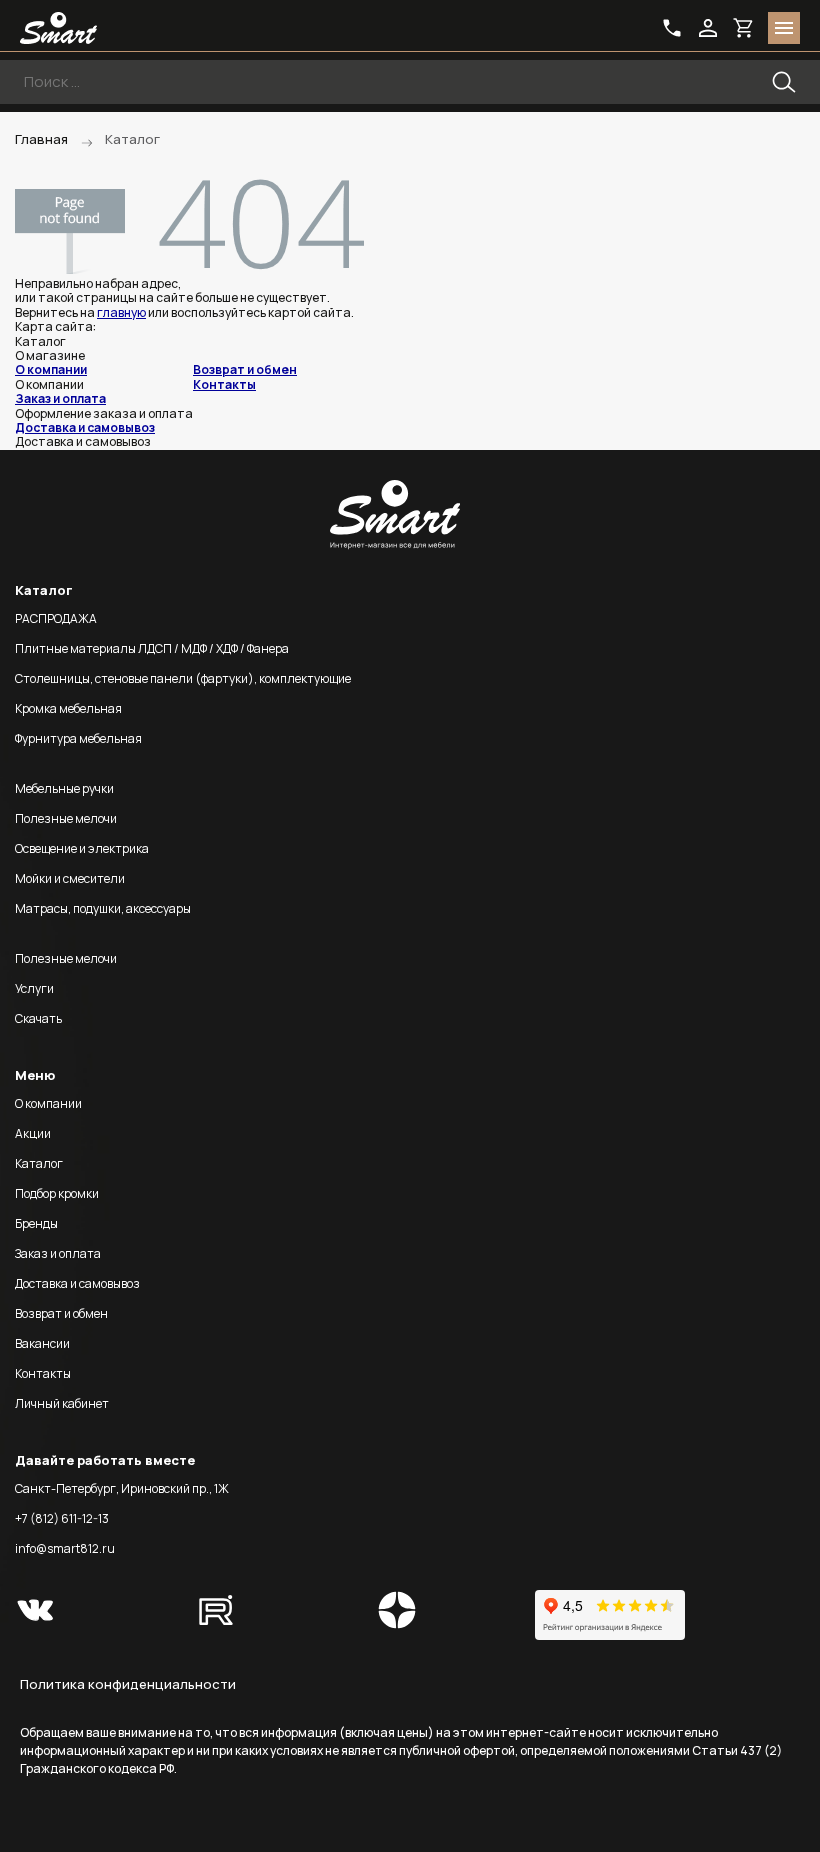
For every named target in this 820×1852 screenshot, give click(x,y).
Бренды (36, 1223)
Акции (33, 1133)
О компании (51, 369)
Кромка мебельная (68, 708)
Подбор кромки (57, 1193)
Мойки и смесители (70, 878)
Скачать (38, 1018)
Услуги (34, 988)
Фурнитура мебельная (78, 738)
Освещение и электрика (82, 848)
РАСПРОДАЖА (56, 618)
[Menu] (784, 28)
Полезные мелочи (66, 818)
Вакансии (42, 1343)
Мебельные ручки (64, 788)
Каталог (39, 1163)
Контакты (224, 384)
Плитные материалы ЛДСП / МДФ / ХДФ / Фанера (152, 648)
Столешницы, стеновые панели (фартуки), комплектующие (183, 678)
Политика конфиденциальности (128, 1684)
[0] (744, 28)
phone (672, 28)
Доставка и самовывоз (85, 427)
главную (121, 312)
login (708, 28)
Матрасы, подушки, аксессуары (103, 908)
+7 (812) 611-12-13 (62, 1518)
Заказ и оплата (60, 398)
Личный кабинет (62, 1403)
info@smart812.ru (65, 1548)
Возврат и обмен (245, 369)
